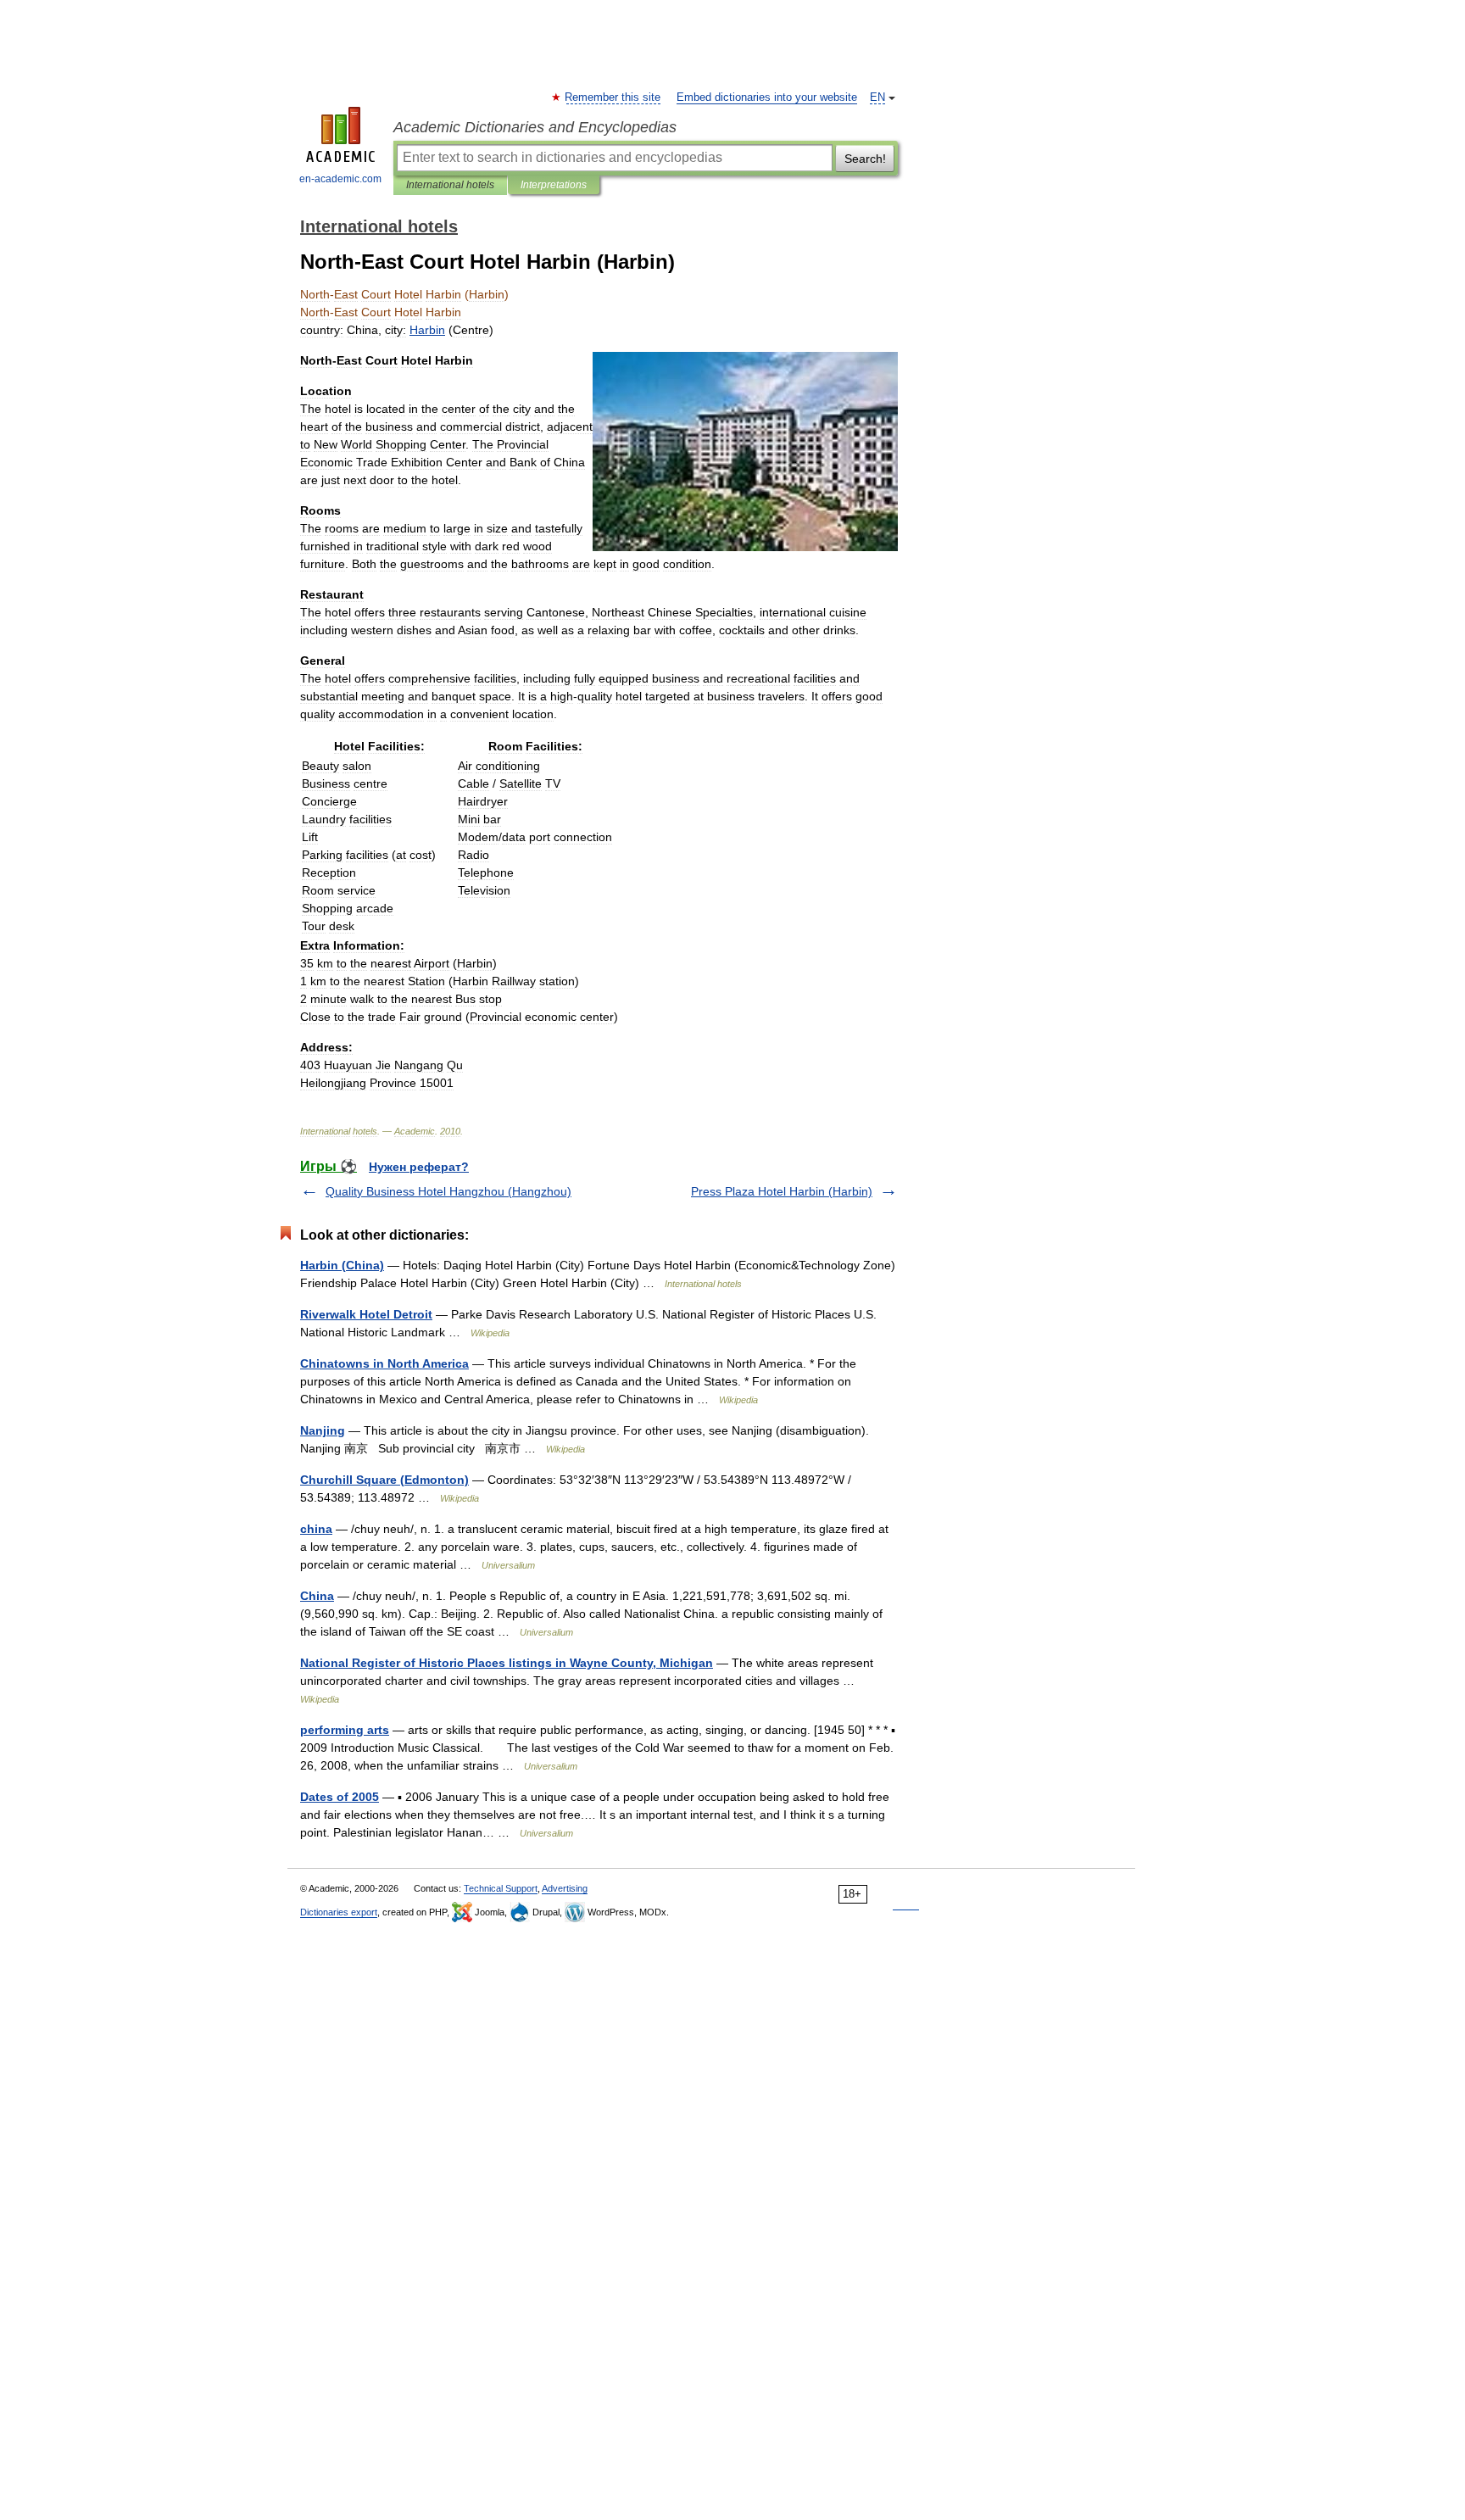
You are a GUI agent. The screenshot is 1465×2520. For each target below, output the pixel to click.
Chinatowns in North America (384, 1363)
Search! (865, 159)
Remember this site (613, 98)
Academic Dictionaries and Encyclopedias (535, 127)
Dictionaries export (339, 1912)
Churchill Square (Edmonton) (384, 1480)
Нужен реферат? (419, 1167)
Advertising (565, 1888)
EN (877, 98)
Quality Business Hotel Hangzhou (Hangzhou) (448, 1191)
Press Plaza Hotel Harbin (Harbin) (782, 1191)
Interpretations (554, 185)
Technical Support (501, 1888)
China (317, 1596)
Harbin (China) (342, 1265)
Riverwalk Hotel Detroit (366, 1314)
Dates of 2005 (340, 1797)
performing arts (345, 1730)
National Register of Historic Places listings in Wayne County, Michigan (507, 1663)
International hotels (450, 185)
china (316, 1529)
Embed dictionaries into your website (767, 98)
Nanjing (323, 1430)
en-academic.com (340, 179)
